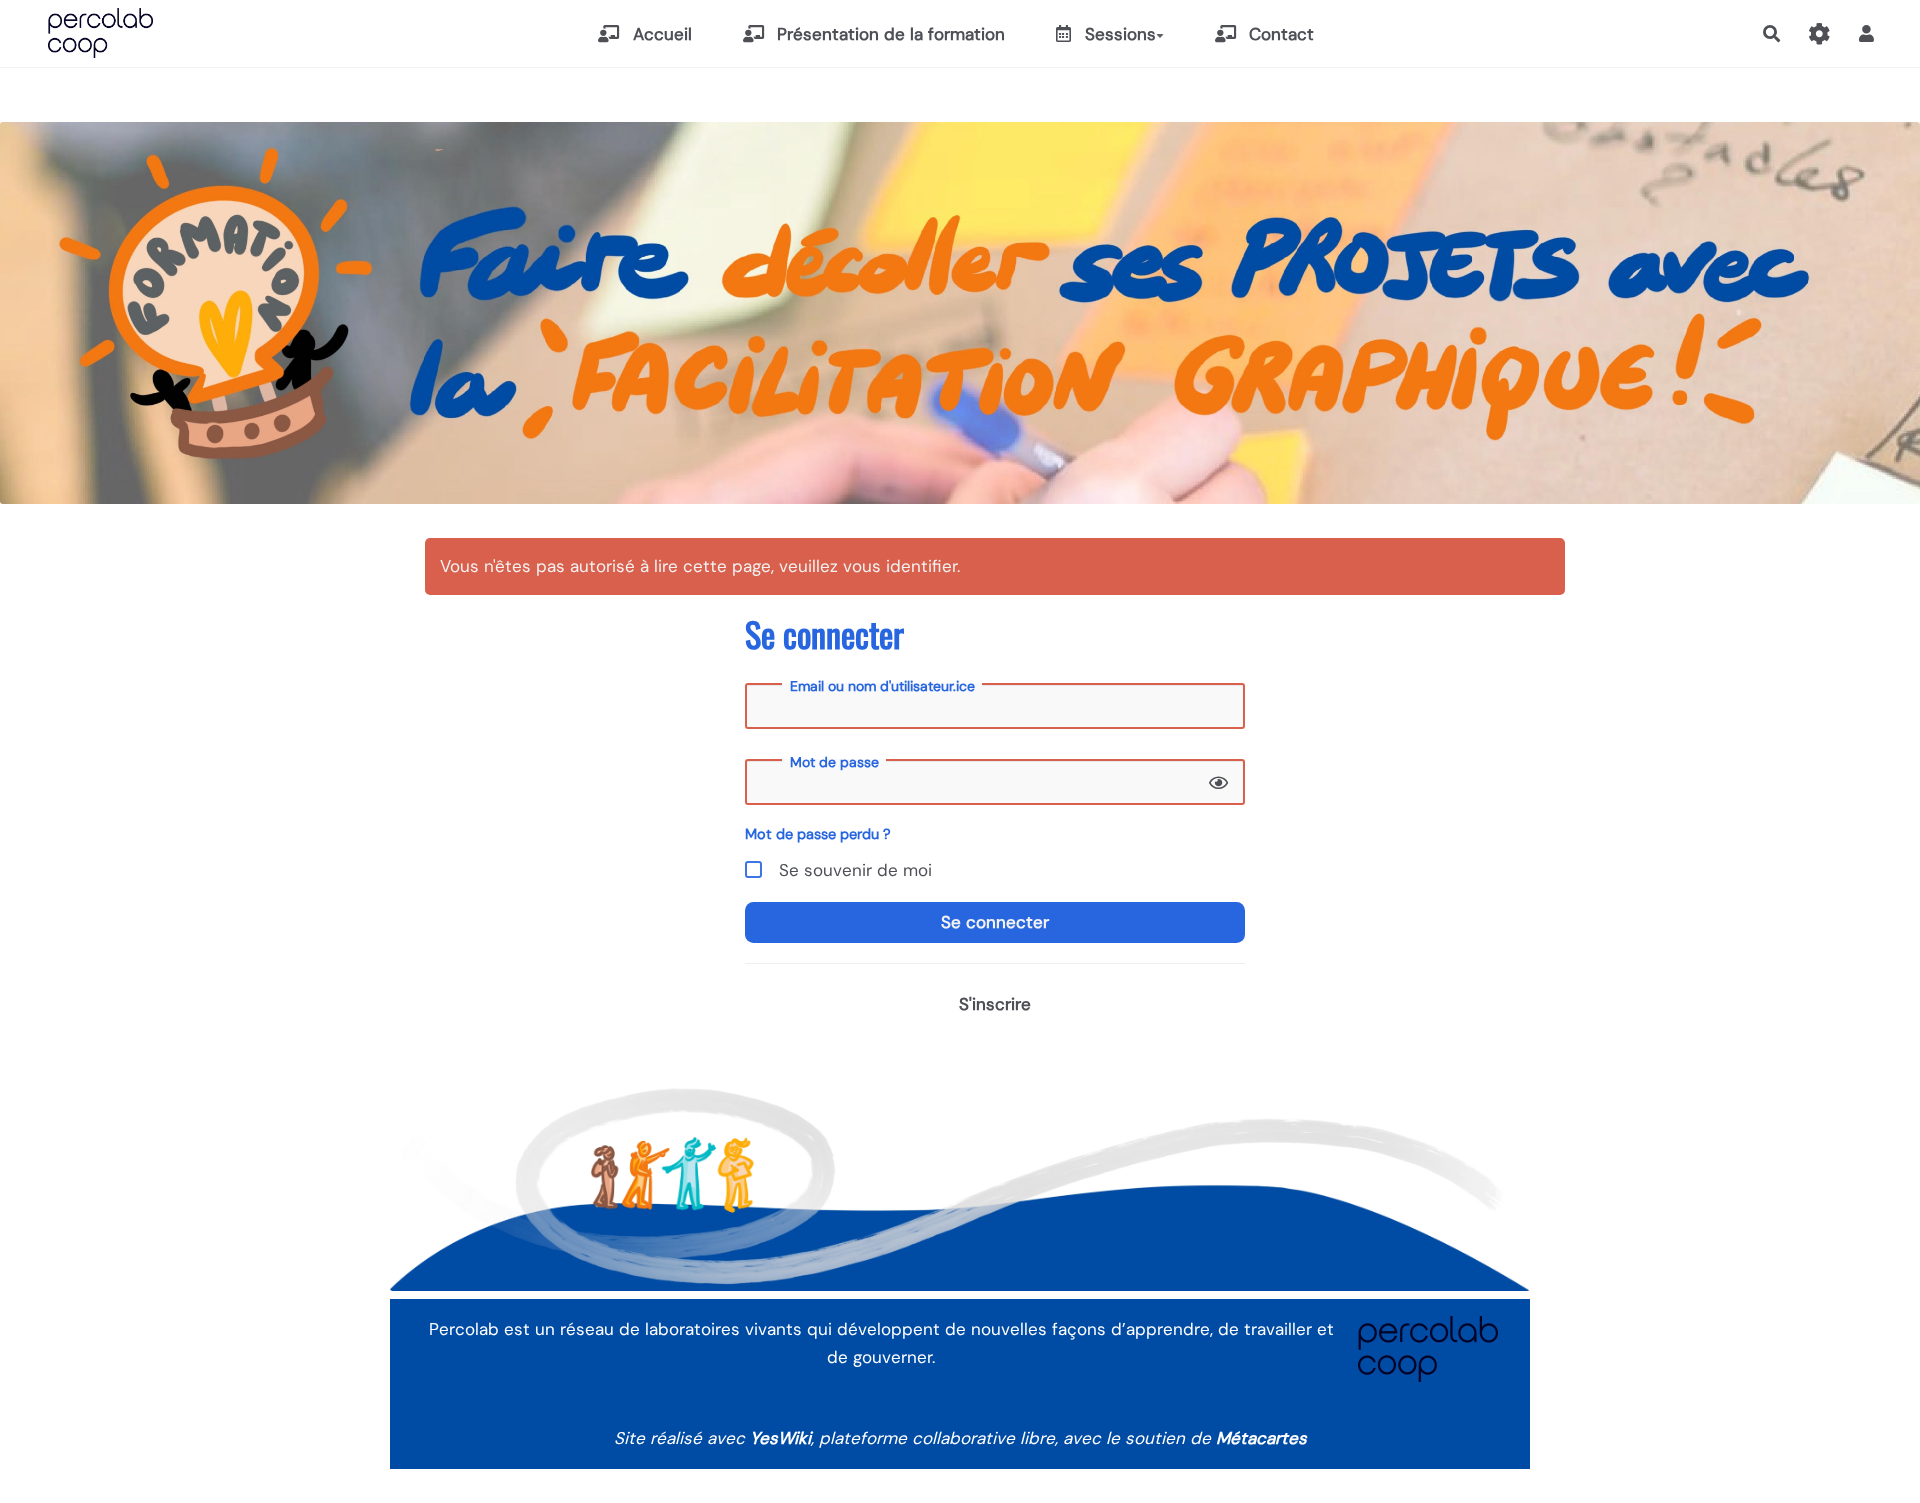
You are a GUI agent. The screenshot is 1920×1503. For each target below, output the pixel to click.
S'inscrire (995, 1004)
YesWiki (780, 1438)
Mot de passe (834, 762)
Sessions (1118, 34)
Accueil (660, 34)
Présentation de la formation (888, 34)
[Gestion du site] (1819, 33)
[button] (1866, 33)
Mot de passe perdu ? (818, 834)
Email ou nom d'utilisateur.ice (882, 686)
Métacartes (1261, 1438)
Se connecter (995, 922)
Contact (1279, 34)
